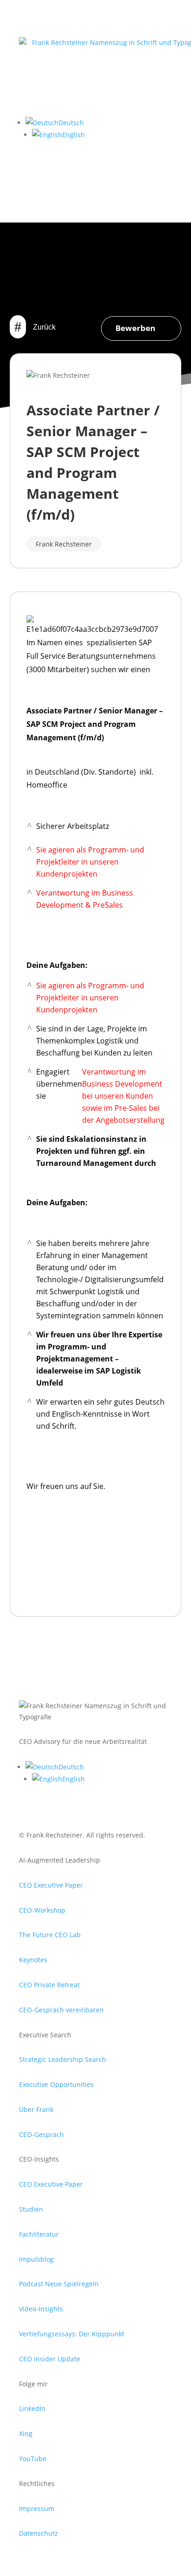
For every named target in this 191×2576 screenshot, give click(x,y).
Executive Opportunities (56, 2084)
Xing (26, 2433)
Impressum (37, 2509)
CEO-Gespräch (41, 2134)
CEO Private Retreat (49, 1985)
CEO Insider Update (50, 2359)
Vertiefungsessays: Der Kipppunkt (72, 2334)
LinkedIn (32, 2408)
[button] (55, 123)
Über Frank (36, 2109)
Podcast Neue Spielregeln (59, 2284)
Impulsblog (36, 2259)
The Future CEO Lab (50, 1935)
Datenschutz (38, 2533)
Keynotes (33, 1960)
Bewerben (135, 328)
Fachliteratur (39, 2234)
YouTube (33, 2458)
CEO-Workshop (42, 1910)
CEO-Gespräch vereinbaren (61, 2010)
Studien (31, 2209)
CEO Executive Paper (51, 1885)
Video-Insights (41, 2309)
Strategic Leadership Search (63, 2059)
